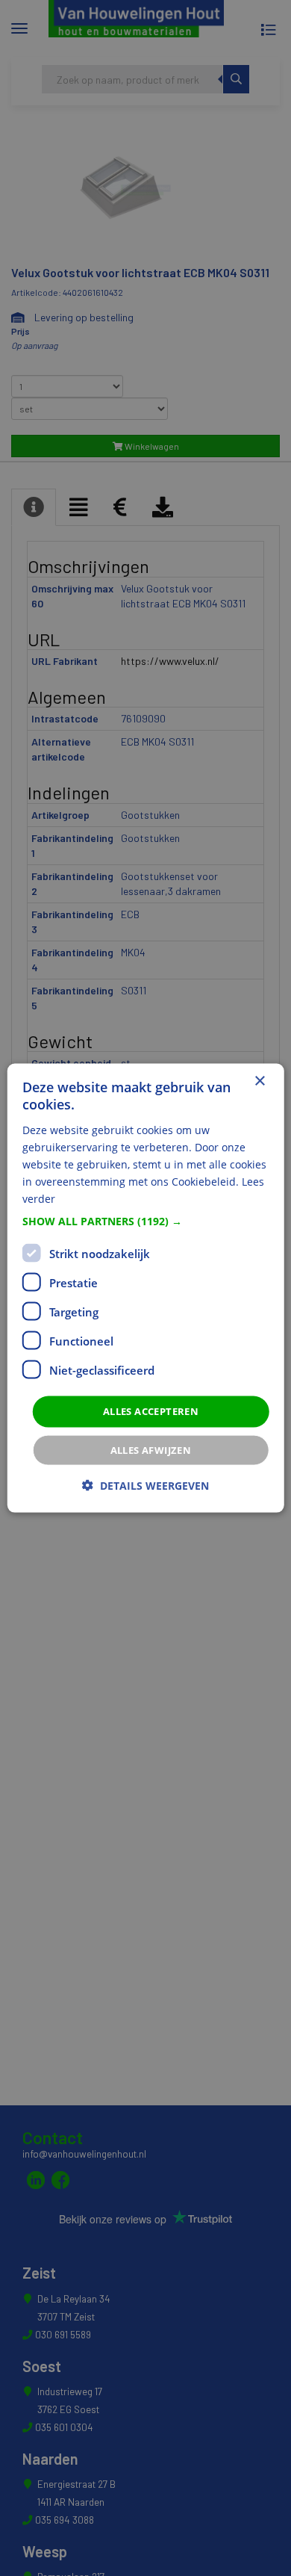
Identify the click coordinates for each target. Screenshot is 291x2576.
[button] (146, 1222)
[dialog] (146, 1288)
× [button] (259, 1081)
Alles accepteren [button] (151, 1411)
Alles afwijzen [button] (151, 1449)
